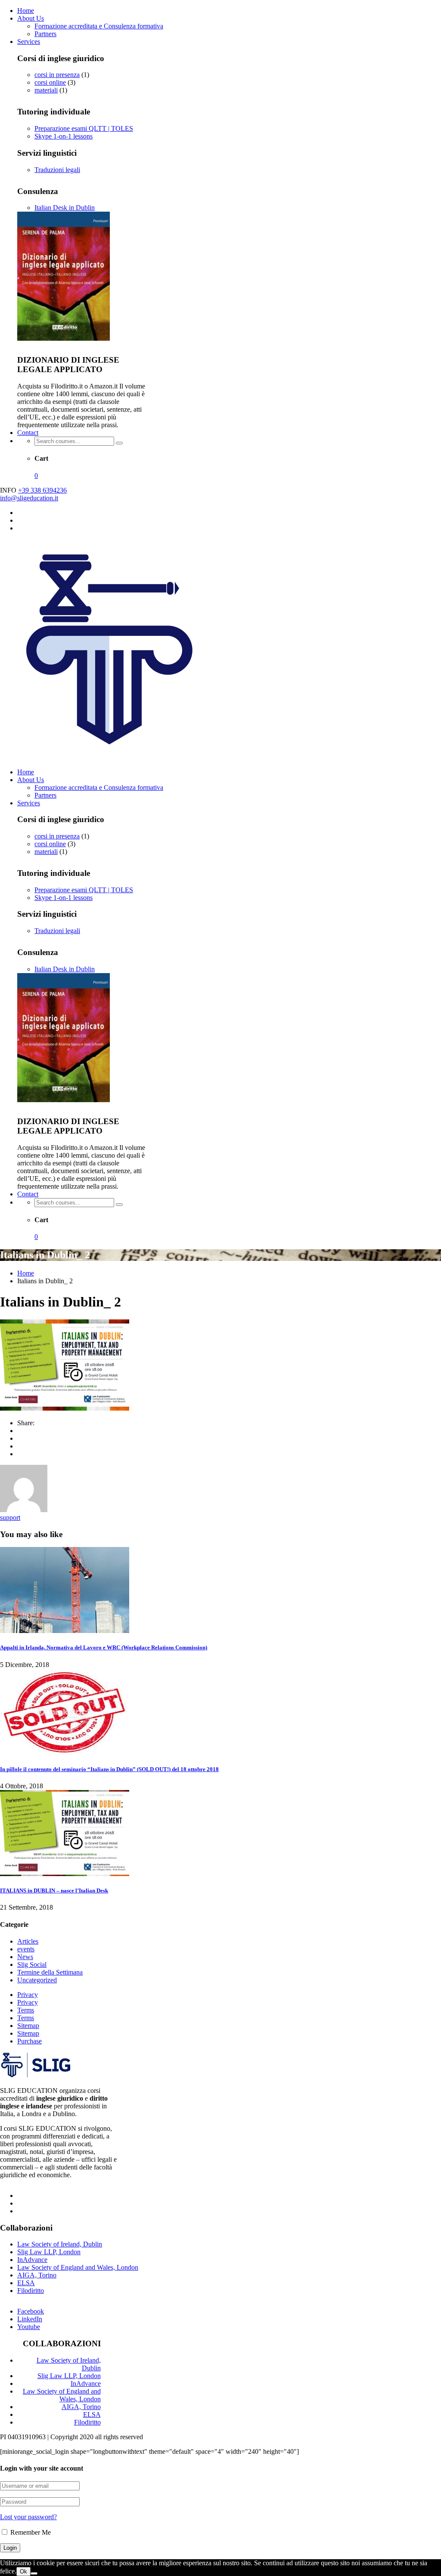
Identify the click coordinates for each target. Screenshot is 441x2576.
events (26, 1949)
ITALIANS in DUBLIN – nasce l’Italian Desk (54, 1890)
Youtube (29, 2327)
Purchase (30, 2041)
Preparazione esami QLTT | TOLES (84, 128)
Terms (26, 2010)
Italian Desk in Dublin (65, 208)
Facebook (31, 2311)
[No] (34, 2573)
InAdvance (32, 2260)
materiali (46, 90)
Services (29, 42)
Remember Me (30, 2532)
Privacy (28, 1995)
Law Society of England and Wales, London (78, 2267)
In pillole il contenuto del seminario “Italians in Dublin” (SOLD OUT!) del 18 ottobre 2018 (109, 1769)
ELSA (26, 2283)
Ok (23, 2571)
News (25, 1957)
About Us (31, 18)
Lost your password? (28, 2517)
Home (26, 11)
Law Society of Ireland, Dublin (60, 2244)
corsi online (50, 82)
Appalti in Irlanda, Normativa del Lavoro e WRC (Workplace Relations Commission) (104, 1647)
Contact (28, 433)
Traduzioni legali (57, 170)
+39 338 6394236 (42, 490)
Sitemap (28, 2026)
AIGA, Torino (37, 2275)
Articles (28, 1941)
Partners (45, 34)
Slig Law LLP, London (49, 2252)
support (10, 1518)
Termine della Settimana (50, 1972)
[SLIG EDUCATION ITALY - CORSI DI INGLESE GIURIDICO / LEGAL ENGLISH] (110, 757)
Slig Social (32, 1964)
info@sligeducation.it (29, 498)
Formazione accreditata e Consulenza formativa (99, 26)
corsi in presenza (57, 75)
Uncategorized (37, 1980)
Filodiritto (31, 2291)
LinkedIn (30, 2319)
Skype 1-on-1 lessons (64, 136)
